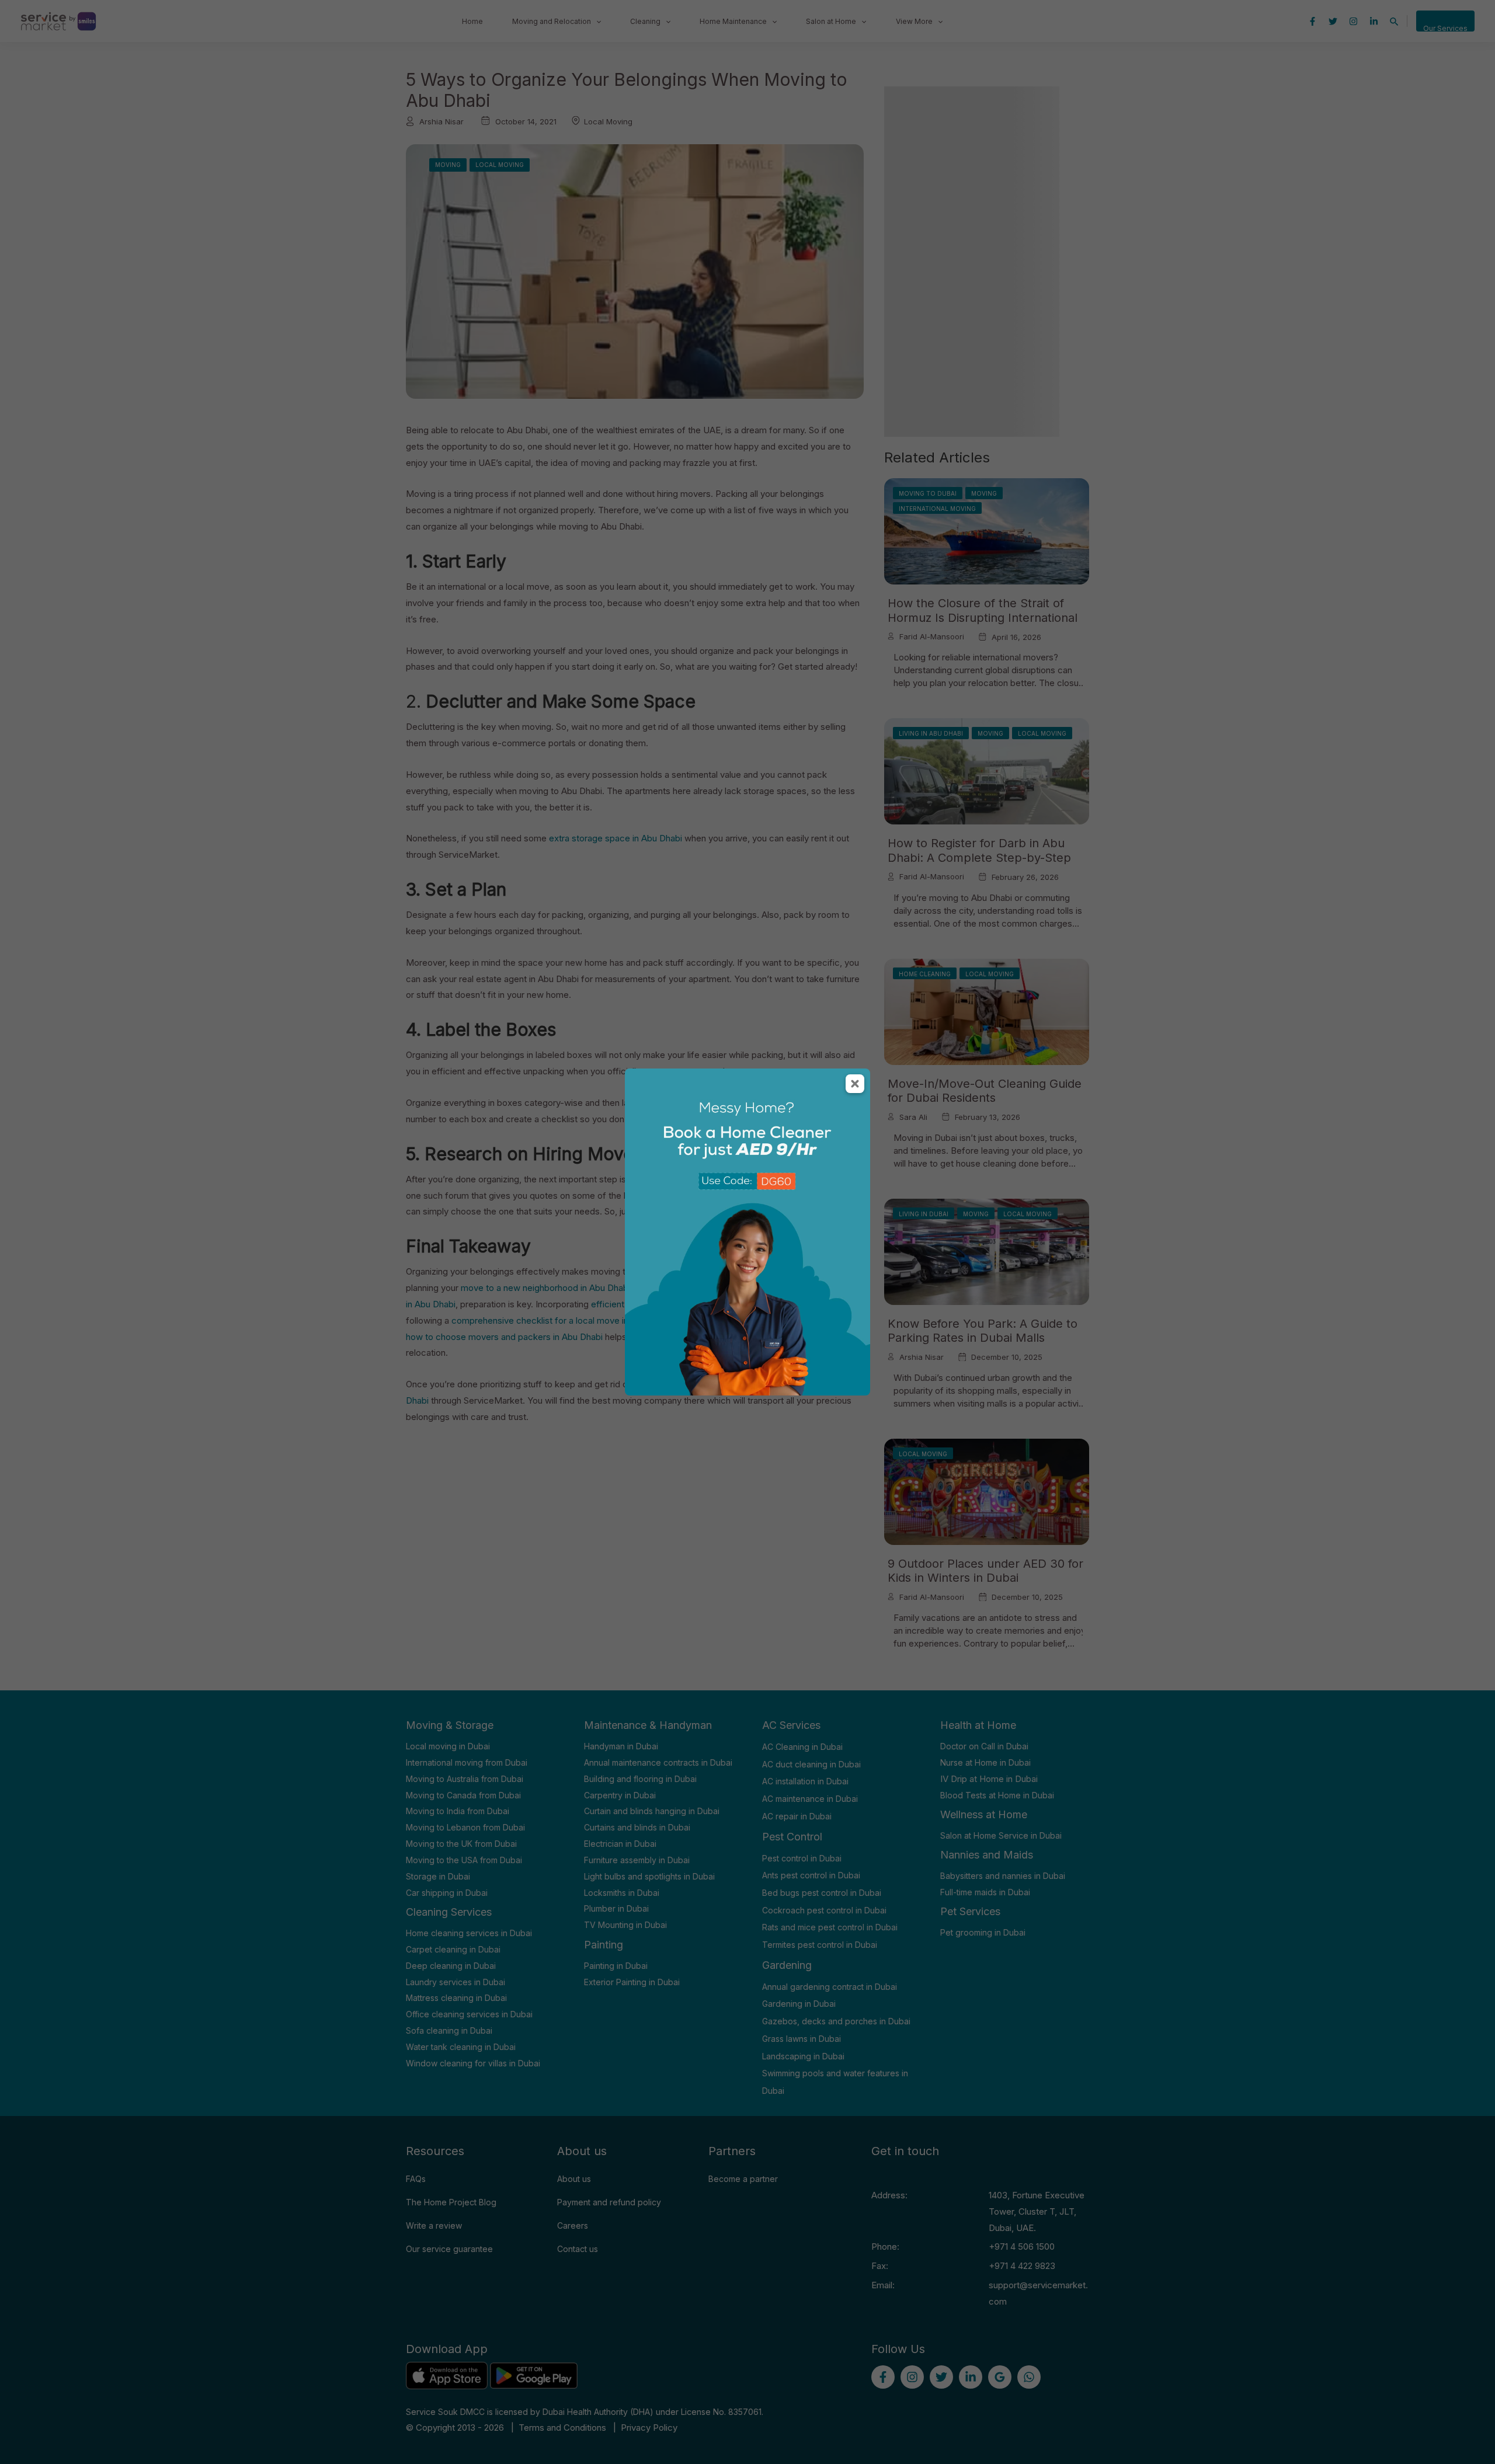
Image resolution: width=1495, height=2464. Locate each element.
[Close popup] (855, 1084)
